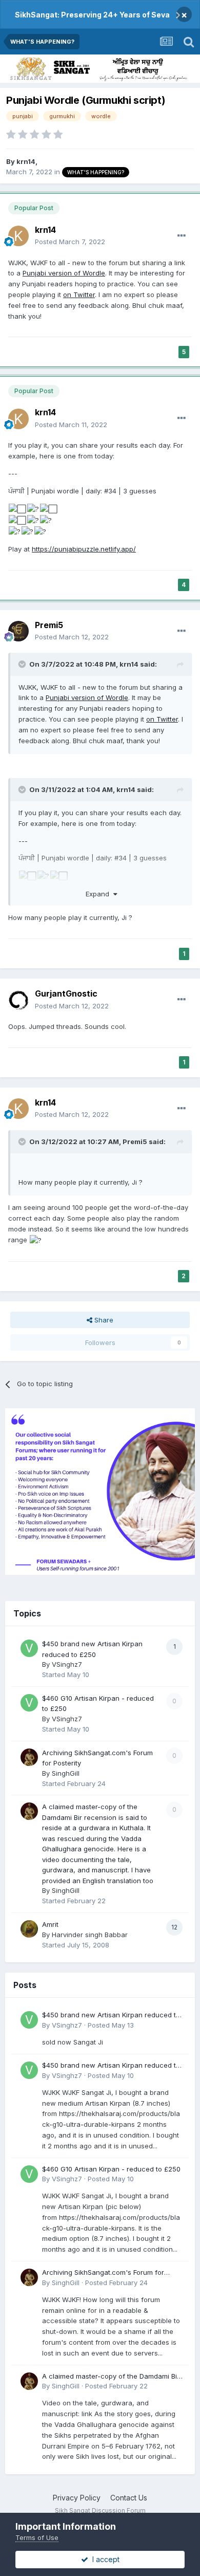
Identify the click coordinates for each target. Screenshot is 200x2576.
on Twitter (79, 295)
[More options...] (182, 236)
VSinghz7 (67, 1664)
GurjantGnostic (66, 993)
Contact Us (129, 2498)
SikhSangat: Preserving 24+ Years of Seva (92, 15)
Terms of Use (37, 2537)
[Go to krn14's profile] (18, 236)
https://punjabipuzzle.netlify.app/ (84, 549)
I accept (104, 2559)
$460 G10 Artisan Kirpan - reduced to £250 (111, 2169)
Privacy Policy (77, 2498)
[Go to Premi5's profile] (18, 631)
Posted (70, 242)
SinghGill (66, 1773)
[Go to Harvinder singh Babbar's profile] (29, 1929)
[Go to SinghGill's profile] (29, 1757)
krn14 (26, 161)
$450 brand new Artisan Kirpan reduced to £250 (111, 2016)
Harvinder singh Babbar (90, 1935)
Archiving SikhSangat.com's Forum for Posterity (103, 2273)
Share (103, 1320)
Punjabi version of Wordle (64, 273)
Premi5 (49, 625)
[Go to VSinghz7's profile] (29, 1648)
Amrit (50, 1924)
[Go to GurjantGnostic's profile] (18, 1000)
